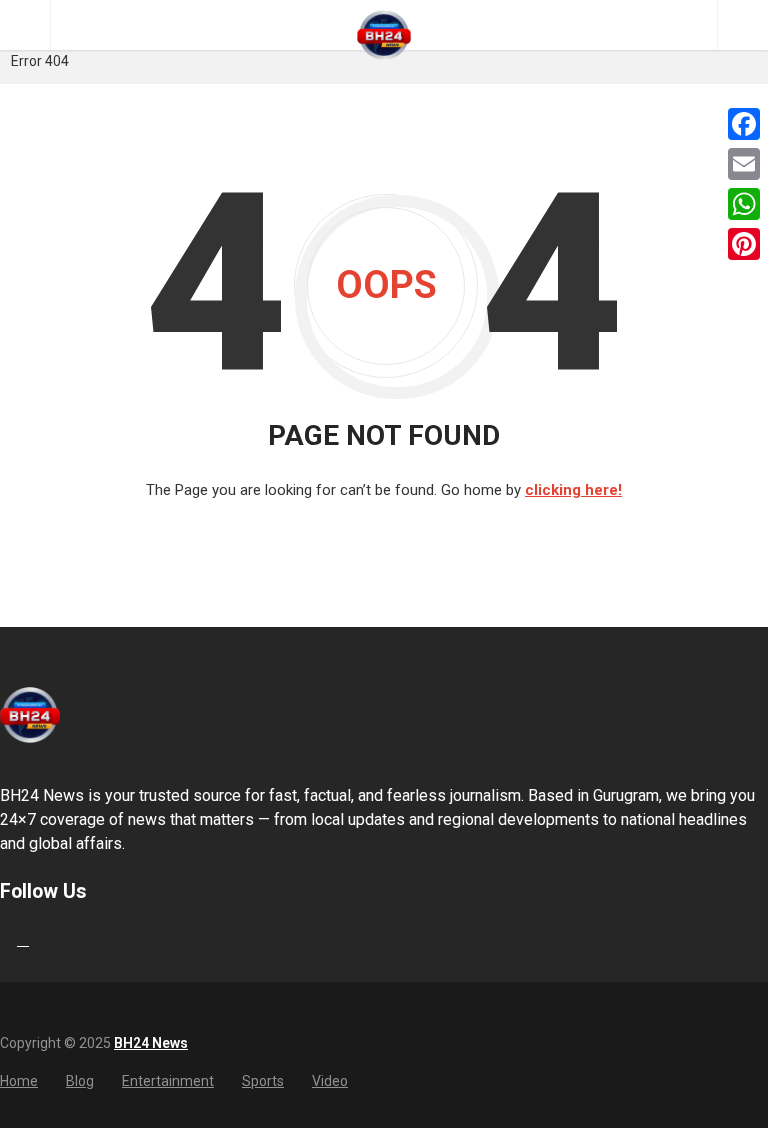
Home (19, 1081)
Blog (80, 1081)
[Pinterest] (744, 244)
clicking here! (573, 490)
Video (330, 1081)
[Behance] (23, 939)
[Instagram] (43, 939)
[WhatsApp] (744, 204)
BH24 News (151, 1043)
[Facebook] (744, 124)
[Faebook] (3, 939)
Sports (263, 1081)
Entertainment (168, 1081)
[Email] (744, 164)
